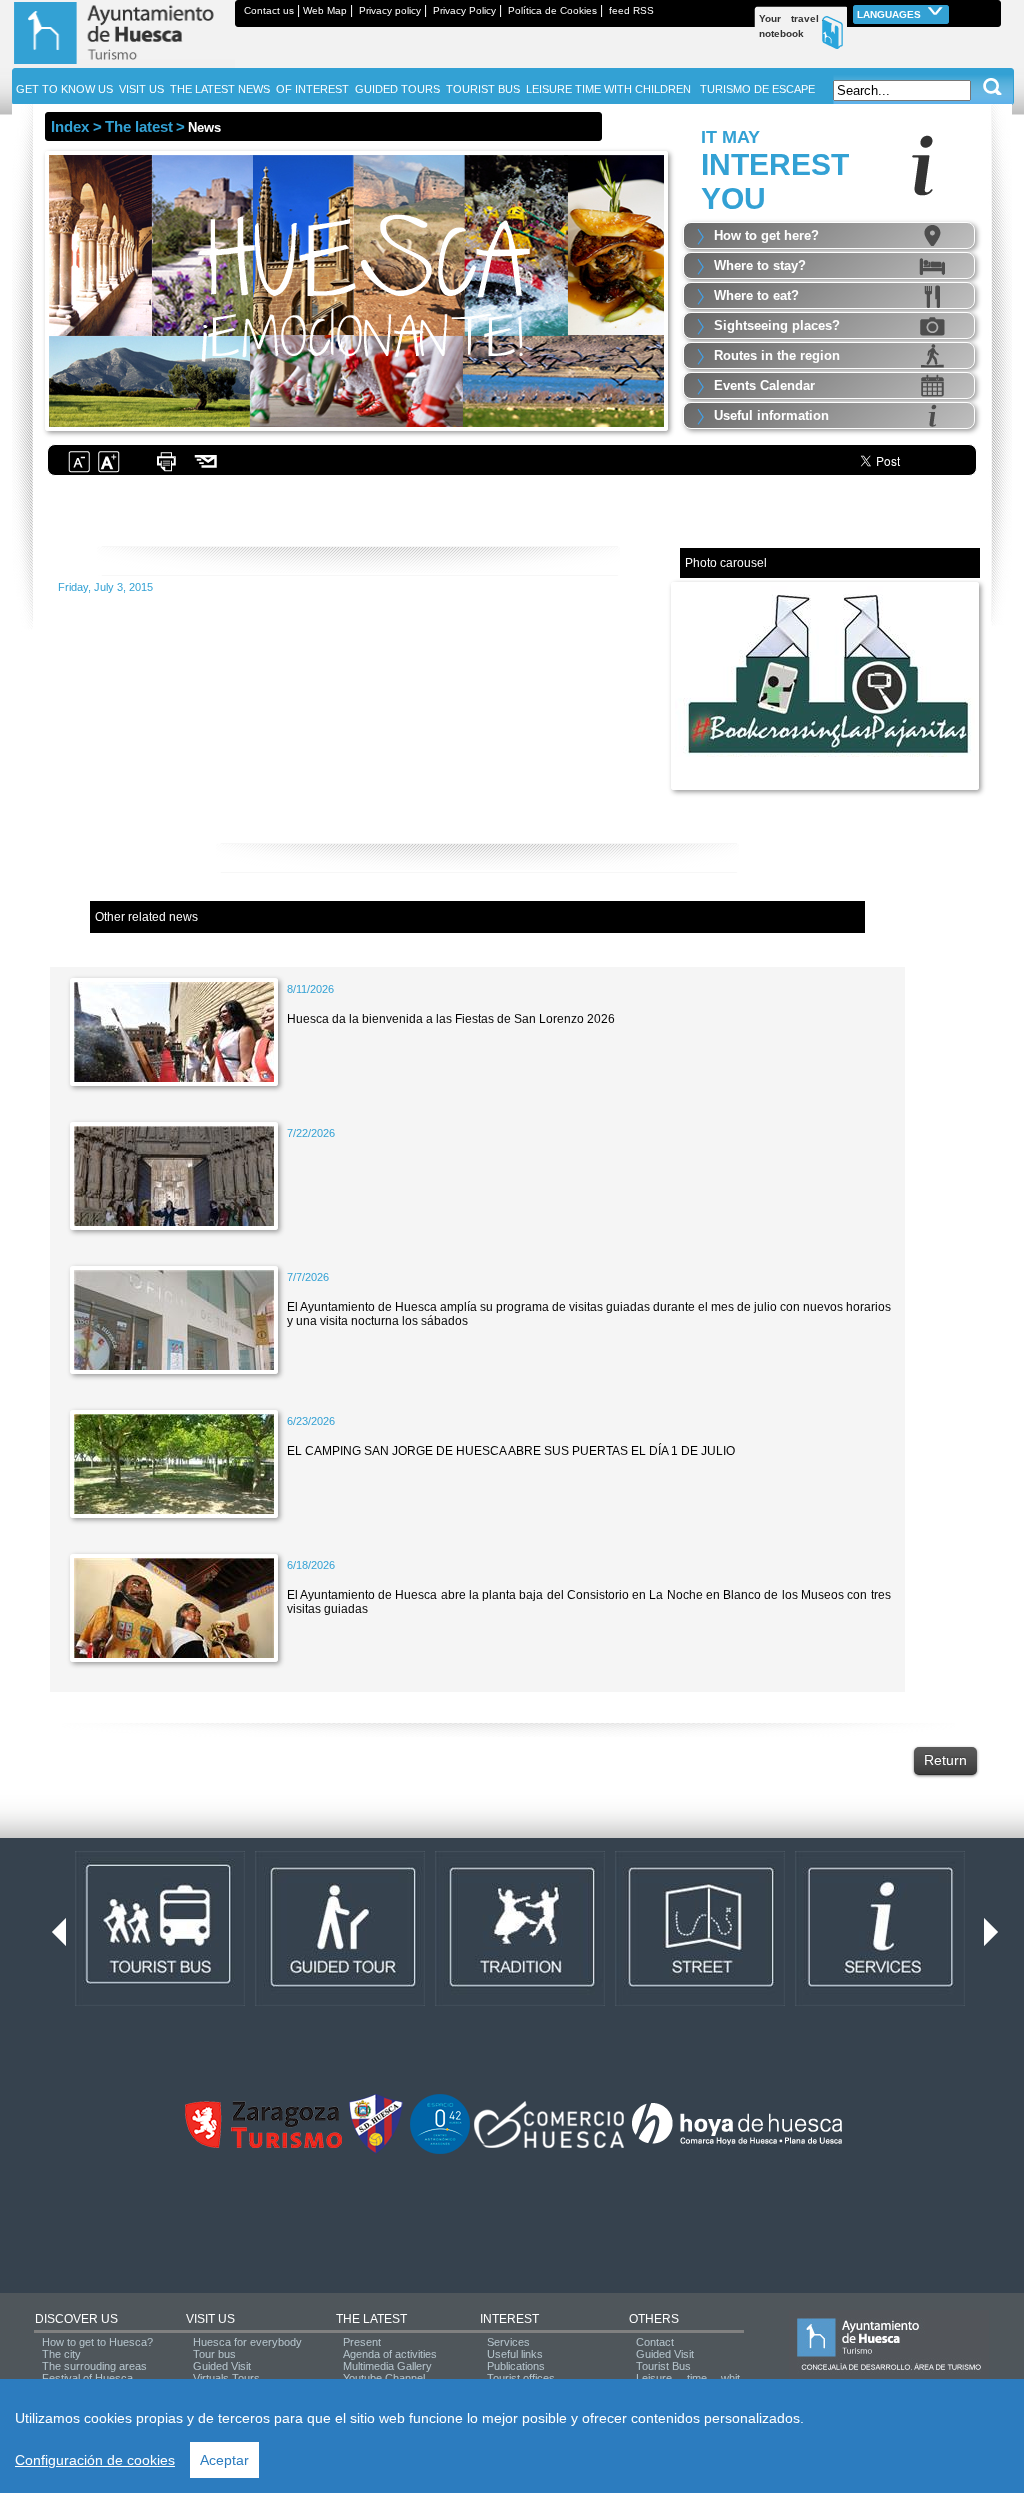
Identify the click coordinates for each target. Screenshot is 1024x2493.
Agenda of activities (390, 2354)
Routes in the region (777, 355)
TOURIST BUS (483, 89)
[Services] (880, 2002)
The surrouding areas (94, 2366)
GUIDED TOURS (397, 89)
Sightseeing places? (777, 325)
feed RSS (631, 10)
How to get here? (766, 235)
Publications (516, 2366)
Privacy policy (390, 10)
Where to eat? (756, 295)
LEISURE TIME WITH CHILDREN (608, 89)
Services (508, 2342)
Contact (655, 2342)
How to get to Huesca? (97, 2342)
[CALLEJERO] (700, 2002)
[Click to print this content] (166, 470)
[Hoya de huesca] (737, 2144)
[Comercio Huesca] (549, 2144)
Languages (890, 14)
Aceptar (224, 2460)
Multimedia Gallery (387, 2366)
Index (70, 126)
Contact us (269, 10)
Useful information (771, 415)
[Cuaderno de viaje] (992, 10)
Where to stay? (760, 265)
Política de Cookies (552, 10)
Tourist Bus (663, 2366)
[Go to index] (123, 64)
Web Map (325, 10)
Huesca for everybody (247, 2342)
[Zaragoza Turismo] (263, 2144)
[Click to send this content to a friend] (206, 470)
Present (362, 2342)
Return (945, 1760)
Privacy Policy (464, 10)
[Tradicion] (520, 2002)
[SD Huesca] (376, 2150)
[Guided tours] (340, 2002)
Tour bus (214, 2354)
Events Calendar (764, 385)
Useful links (515, 2354)
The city (61, 2354)
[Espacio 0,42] (440, 2150)
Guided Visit (222, 2366)
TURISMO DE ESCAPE (757, 89)
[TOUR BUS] (160, 2002)
